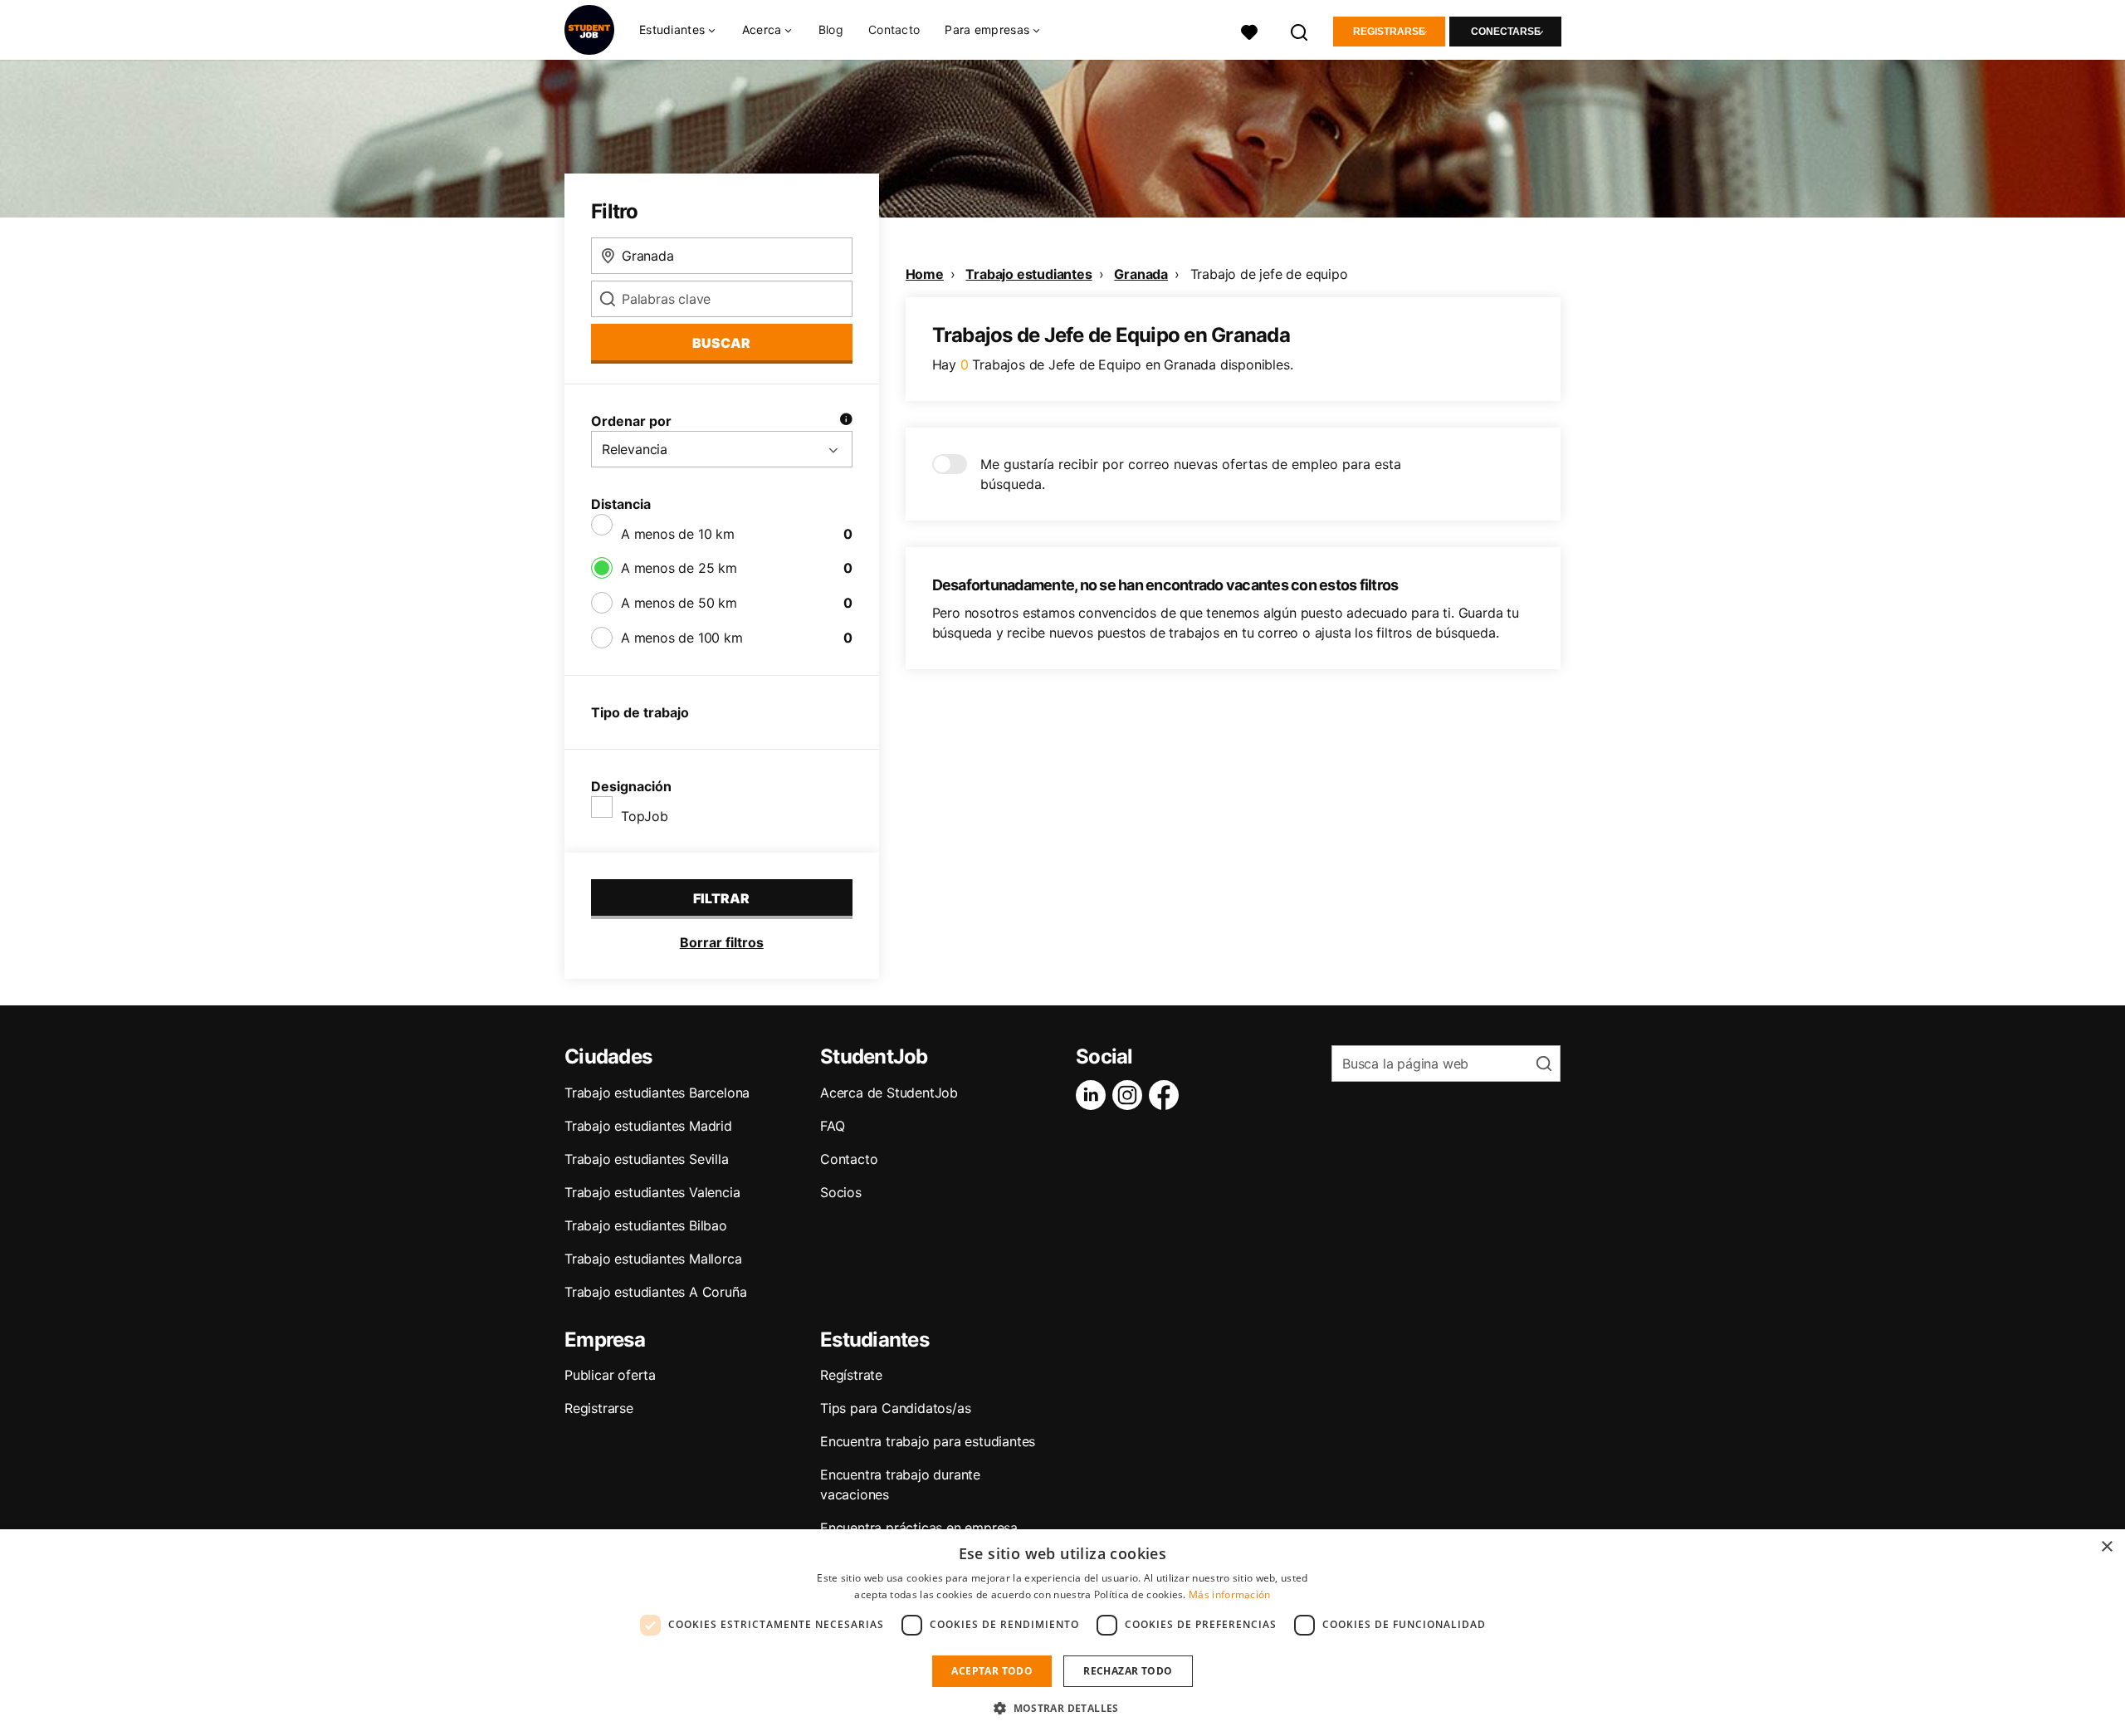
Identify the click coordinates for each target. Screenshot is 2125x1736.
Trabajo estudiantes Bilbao (646, 1225)
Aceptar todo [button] (992, 1671)
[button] (1062, 1708)
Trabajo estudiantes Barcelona (657, 1093)
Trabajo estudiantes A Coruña (655, 1292)
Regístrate (851, 1375)
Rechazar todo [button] (1128, 1671)
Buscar (721, 343)
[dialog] (1062, 1633)
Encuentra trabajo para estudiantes (928, 1441)
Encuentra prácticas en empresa (919, 1528)
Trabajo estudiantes (1028, 274)
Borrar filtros (722, 942)
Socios (841, 1192)
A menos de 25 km (679, 568)
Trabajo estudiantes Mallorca (653, 1259)
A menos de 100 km (682, 638)
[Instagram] (1131, 1095)
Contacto (894, 29)
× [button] (2106, 1547)
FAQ (832, 1126)
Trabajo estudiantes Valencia (652, 1192)
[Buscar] (1300, 30)
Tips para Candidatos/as (895, 1408)
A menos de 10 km (678, 534)
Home (925, 274)
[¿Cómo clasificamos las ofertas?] (846, 421)
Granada (1141, 274)
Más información (1230, 1594)
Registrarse (1389, 32)
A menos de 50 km (679, 603)
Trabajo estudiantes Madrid (648, 1126)
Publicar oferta (610, 1375)
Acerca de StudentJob (889, 1093)
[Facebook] (1167, 1095)
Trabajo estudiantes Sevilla (647, 1159)
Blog (831, 29)
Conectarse (1506, 32)
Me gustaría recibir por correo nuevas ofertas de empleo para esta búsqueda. (1191, 474)
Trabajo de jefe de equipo (1269, 274)
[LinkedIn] (1094, 1095)
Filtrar (721, 898)
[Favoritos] (1249, 30)
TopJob (645, 816)
